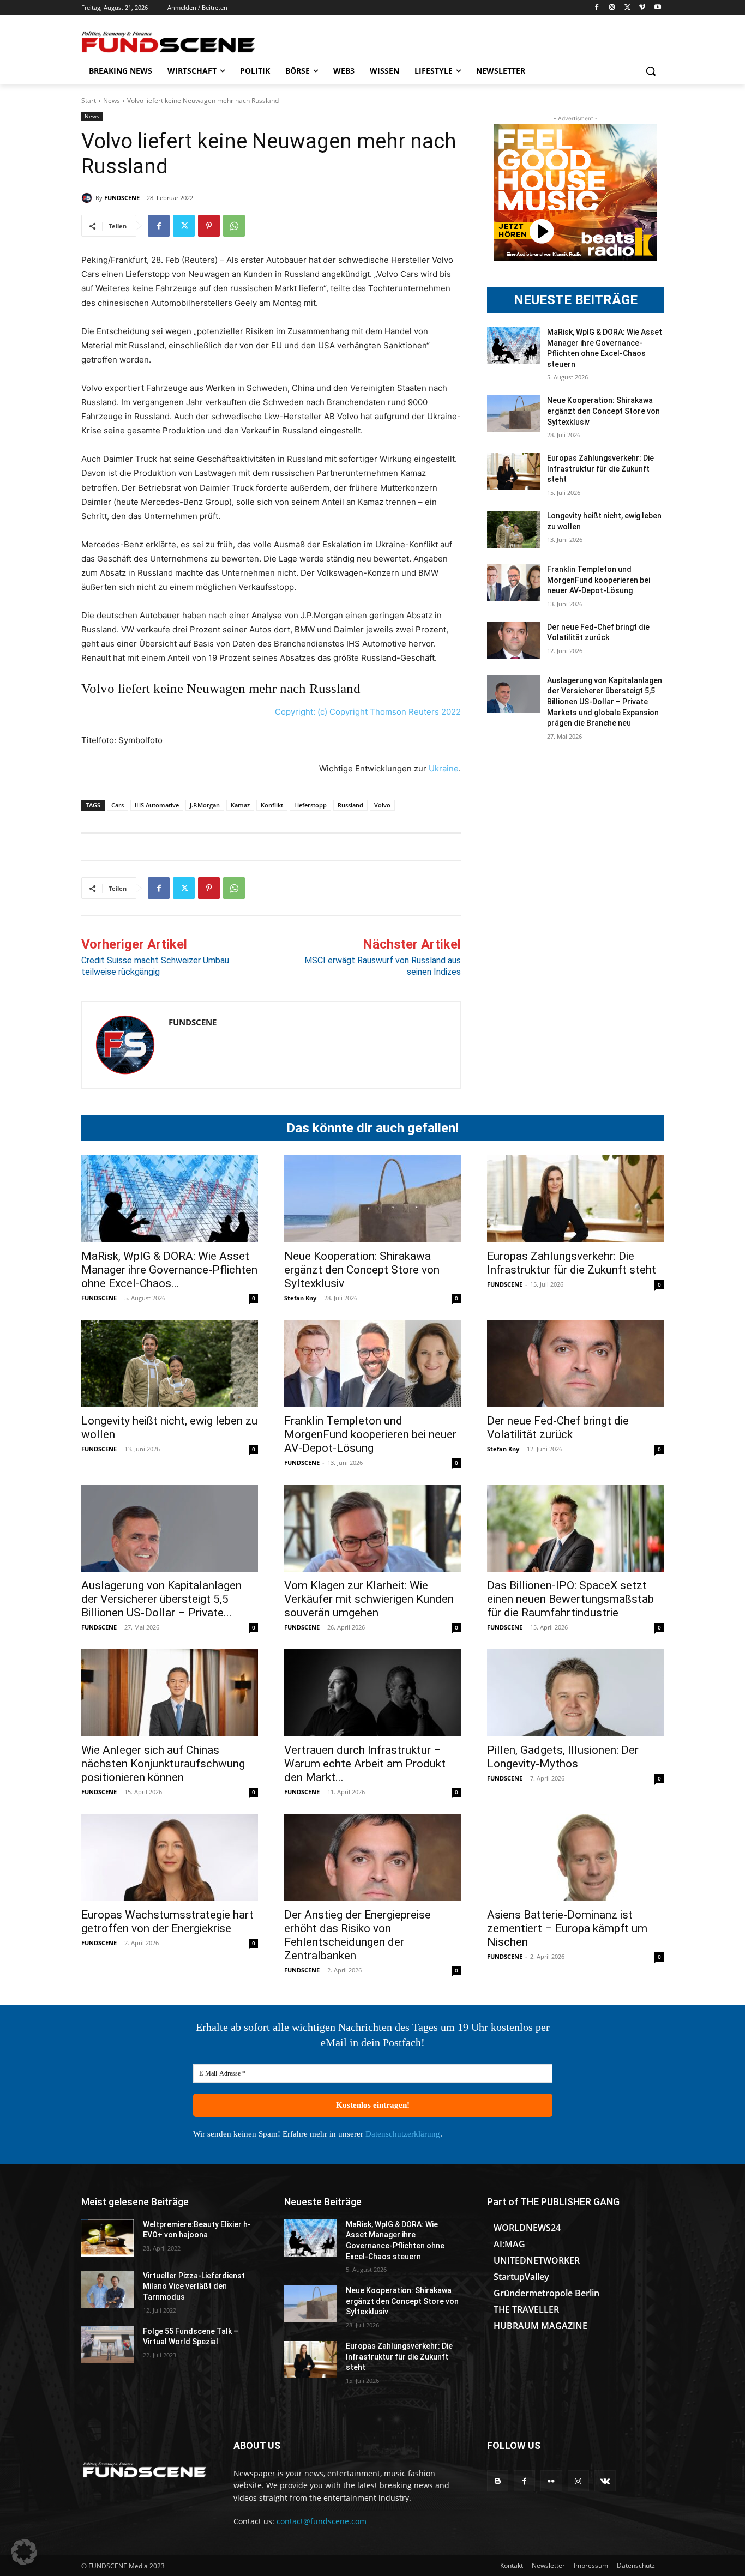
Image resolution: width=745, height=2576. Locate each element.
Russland (350, 805)
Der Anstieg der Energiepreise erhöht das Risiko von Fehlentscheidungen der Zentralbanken (358, 1935)
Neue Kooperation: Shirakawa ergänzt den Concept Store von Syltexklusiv (603, 411)
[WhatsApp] (234, 226)
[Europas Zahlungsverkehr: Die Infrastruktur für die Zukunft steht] (513, 472)
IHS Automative (157, 805)
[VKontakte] (605, 2481)
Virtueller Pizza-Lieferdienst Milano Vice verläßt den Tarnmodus (194, 2286)
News (112, 101)
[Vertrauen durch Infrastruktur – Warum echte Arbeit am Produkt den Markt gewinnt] (372, 1693)
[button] (651, 71)
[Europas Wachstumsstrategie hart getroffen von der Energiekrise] (170, 1857)
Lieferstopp (310, 805)
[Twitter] (627, 8)
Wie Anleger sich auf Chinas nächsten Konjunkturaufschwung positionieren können (163, 1764)
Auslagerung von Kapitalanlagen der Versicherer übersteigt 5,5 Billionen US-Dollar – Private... (161, 1599)
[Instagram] (612, 8)
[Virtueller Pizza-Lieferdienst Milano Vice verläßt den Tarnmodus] (108, 2289)
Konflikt (272, 805)
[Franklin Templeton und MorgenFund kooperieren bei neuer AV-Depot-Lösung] (513, 583)
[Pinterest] (209, 226)
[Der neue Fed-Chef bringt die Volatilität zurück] (513, 641)
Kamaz (240, 805)
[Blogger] (498, 2481)
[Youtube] (657, 8)
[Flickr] (551, 2481)
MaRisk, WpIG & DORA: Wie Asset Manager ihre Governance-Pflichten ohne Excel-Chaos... (169, 1270)
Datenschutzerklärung (403, 2134)
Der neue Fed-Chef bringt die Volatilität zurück (558, 1428)
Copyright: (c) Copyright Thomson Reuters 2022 (368, 712)
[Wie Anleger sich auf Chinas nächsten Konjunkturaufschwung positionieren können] (170, 1693)
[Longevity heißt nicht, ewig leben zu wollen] (513, 529)
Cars (118, 805)
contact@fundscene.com (322, 2521)
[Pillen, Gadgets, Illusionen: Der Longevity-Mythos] (575, 1693)
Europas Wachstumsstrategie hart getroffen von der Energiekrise (167, 1922)
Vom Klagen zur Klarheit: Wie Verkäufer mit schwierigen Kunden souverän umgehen (369, 1599)
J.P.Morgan (205, 805)
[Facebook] (597, 8)
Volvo (382, 805)
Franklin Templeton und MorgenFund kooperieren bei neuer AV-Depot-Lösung (599, 580)
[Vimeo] (642, 8)
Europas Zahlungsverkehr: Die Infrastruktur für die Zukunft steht (600, 469)
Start (89, 101)
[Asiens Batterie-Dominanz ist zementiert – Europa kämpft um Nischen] (575, 1857)
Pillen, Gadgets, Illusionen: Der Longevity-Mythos (563, 1757)
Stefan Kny (300, 1298)
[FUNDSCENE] (88, 198)
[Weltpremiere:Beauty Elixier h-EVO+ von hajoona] (108, 2238)
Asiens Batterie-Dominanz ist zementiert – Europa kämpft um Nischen (567, 1928)
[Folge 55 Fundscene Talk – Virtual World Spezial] (108, 2345)
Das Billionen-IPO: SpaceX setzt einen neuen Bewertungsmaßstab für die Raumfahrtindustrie (570, 1599)
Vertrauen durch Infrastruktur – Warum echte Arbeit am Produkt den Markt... (365, 1764)
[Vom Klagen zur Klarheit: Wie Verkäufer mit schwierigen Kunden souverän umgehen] (372, 1528)
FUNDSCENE (122, 198)
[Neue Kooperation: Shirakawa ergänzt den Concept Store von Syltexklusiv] (513, 414)
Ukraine (444, 768)
